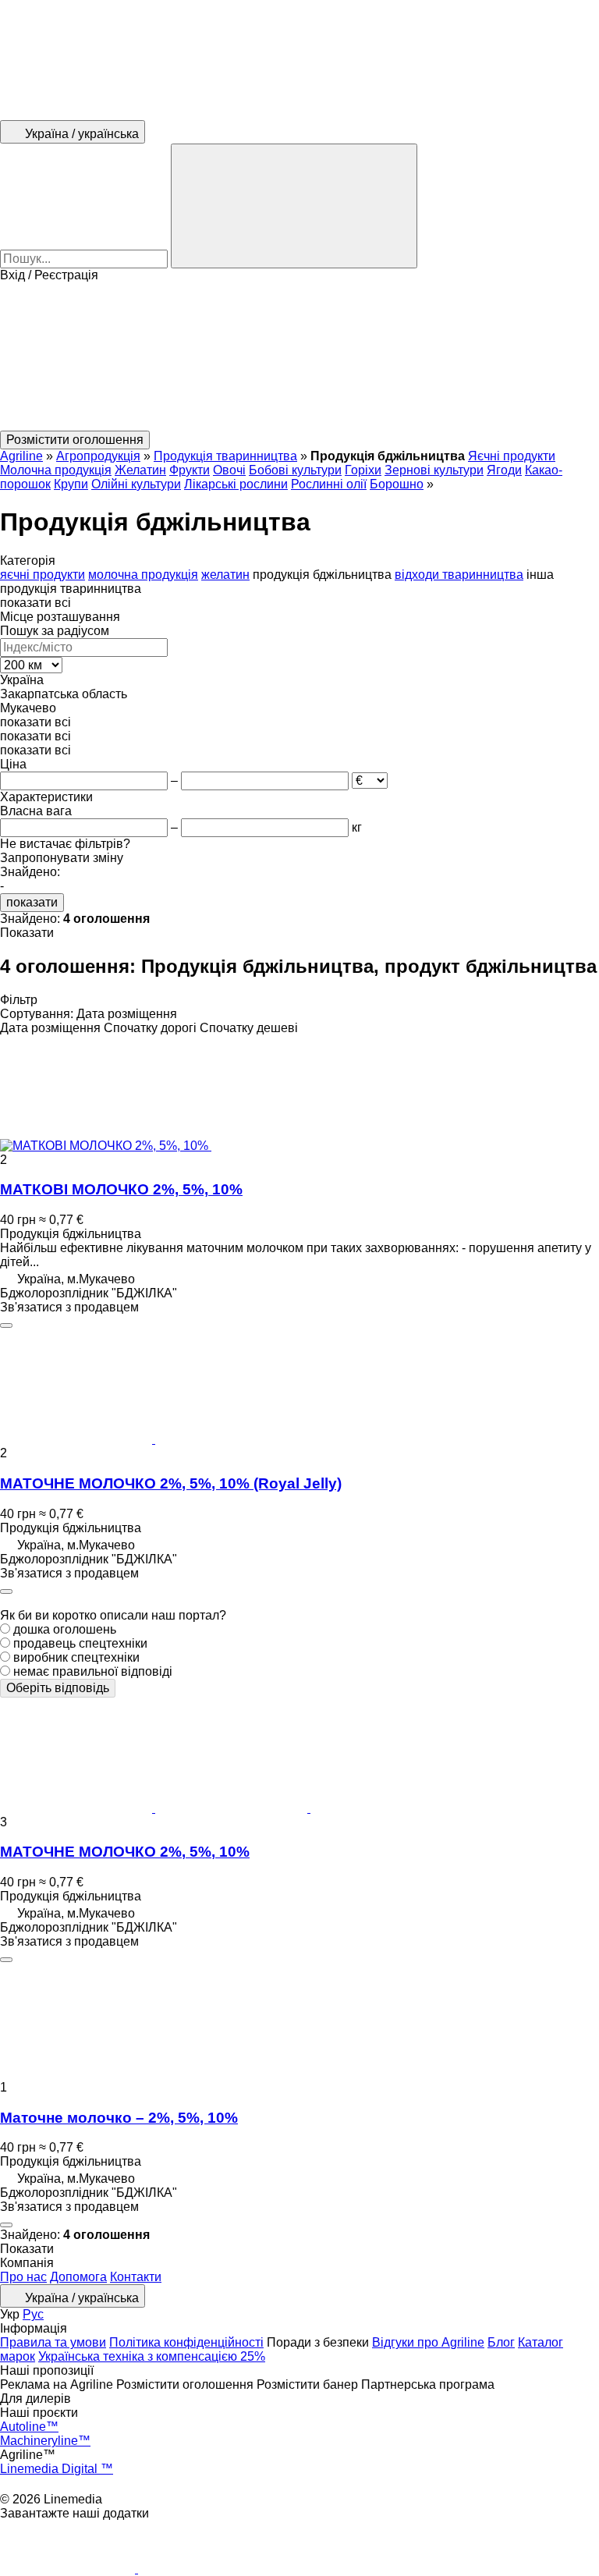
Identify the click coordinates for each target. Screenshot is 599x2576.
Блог (501, 2342)
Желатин (140, 470)
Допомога (78, 2277)
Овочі (229, 470)
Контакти (136, 2277)
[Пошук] (294, 206)
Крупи (71, 484)
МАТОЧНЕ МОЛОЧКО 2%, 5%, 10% (125, 1852)
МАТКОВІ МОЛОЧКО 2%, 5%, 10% (121, 1189)
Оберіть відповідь (58, 1688)
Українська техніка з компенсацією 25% (152, 2356)
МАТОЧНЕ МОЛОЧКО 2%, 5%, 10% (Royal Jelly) (171, 1483)
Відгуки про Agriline (428, 2342)
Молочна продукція (56, 470)
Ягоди (504, 470)
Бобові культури (295, 470)
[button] (299, 357)
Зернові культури (434, 470)
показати (32, 902)
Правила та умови (53, 2342)
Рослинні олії (329, 484)
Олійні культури (136, 484)
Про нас (23, 2277)
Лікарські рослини (236, 484)
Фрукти (190, 470)
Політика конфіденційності (186, 2342)
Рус (33, 2314)
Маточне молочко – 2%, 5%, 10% (119, 2118)
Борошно (397, 484)
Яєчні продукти (512, 456)
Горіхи (363, 470)
